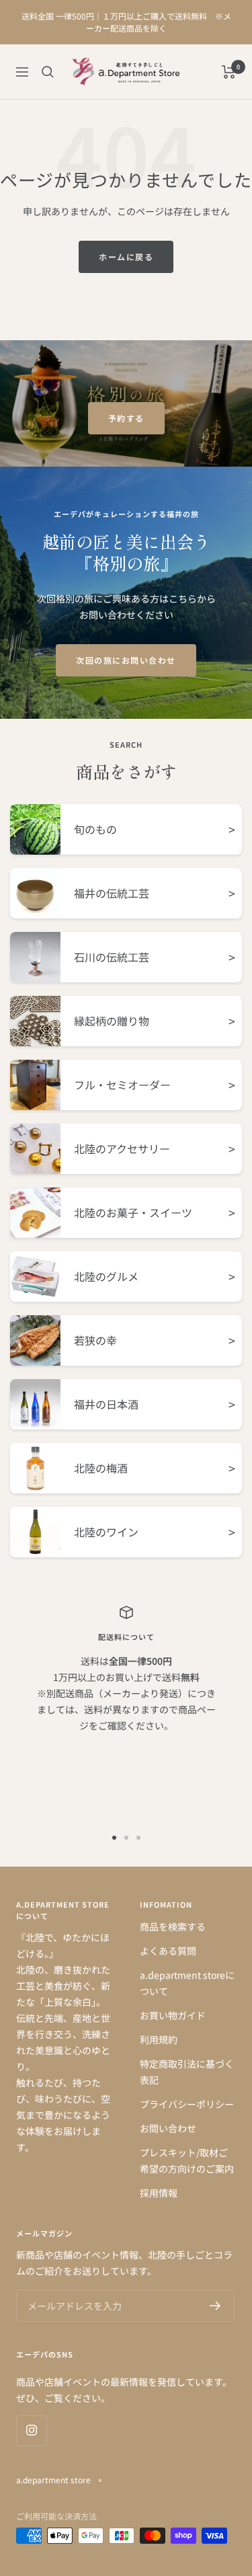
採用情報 (159, 2193)
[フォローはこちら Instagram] (31, 2430)
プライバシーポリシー (187, 2104)
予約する (126, 418)
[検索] (48, 72)
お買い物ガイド (173, 2015)
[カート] (229, 72)
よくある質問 (168, 1951)
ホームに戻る (126, 257)
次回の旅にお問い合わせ (126, 660)
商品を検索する (173, 1926)
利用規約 (159, 2039)
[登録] (215, 2306)
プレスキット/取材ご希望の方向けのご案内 (187, 2160)
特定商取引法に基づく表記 (187, 2072)
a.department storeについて (187, 1983)
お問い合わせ (168, 2128)
